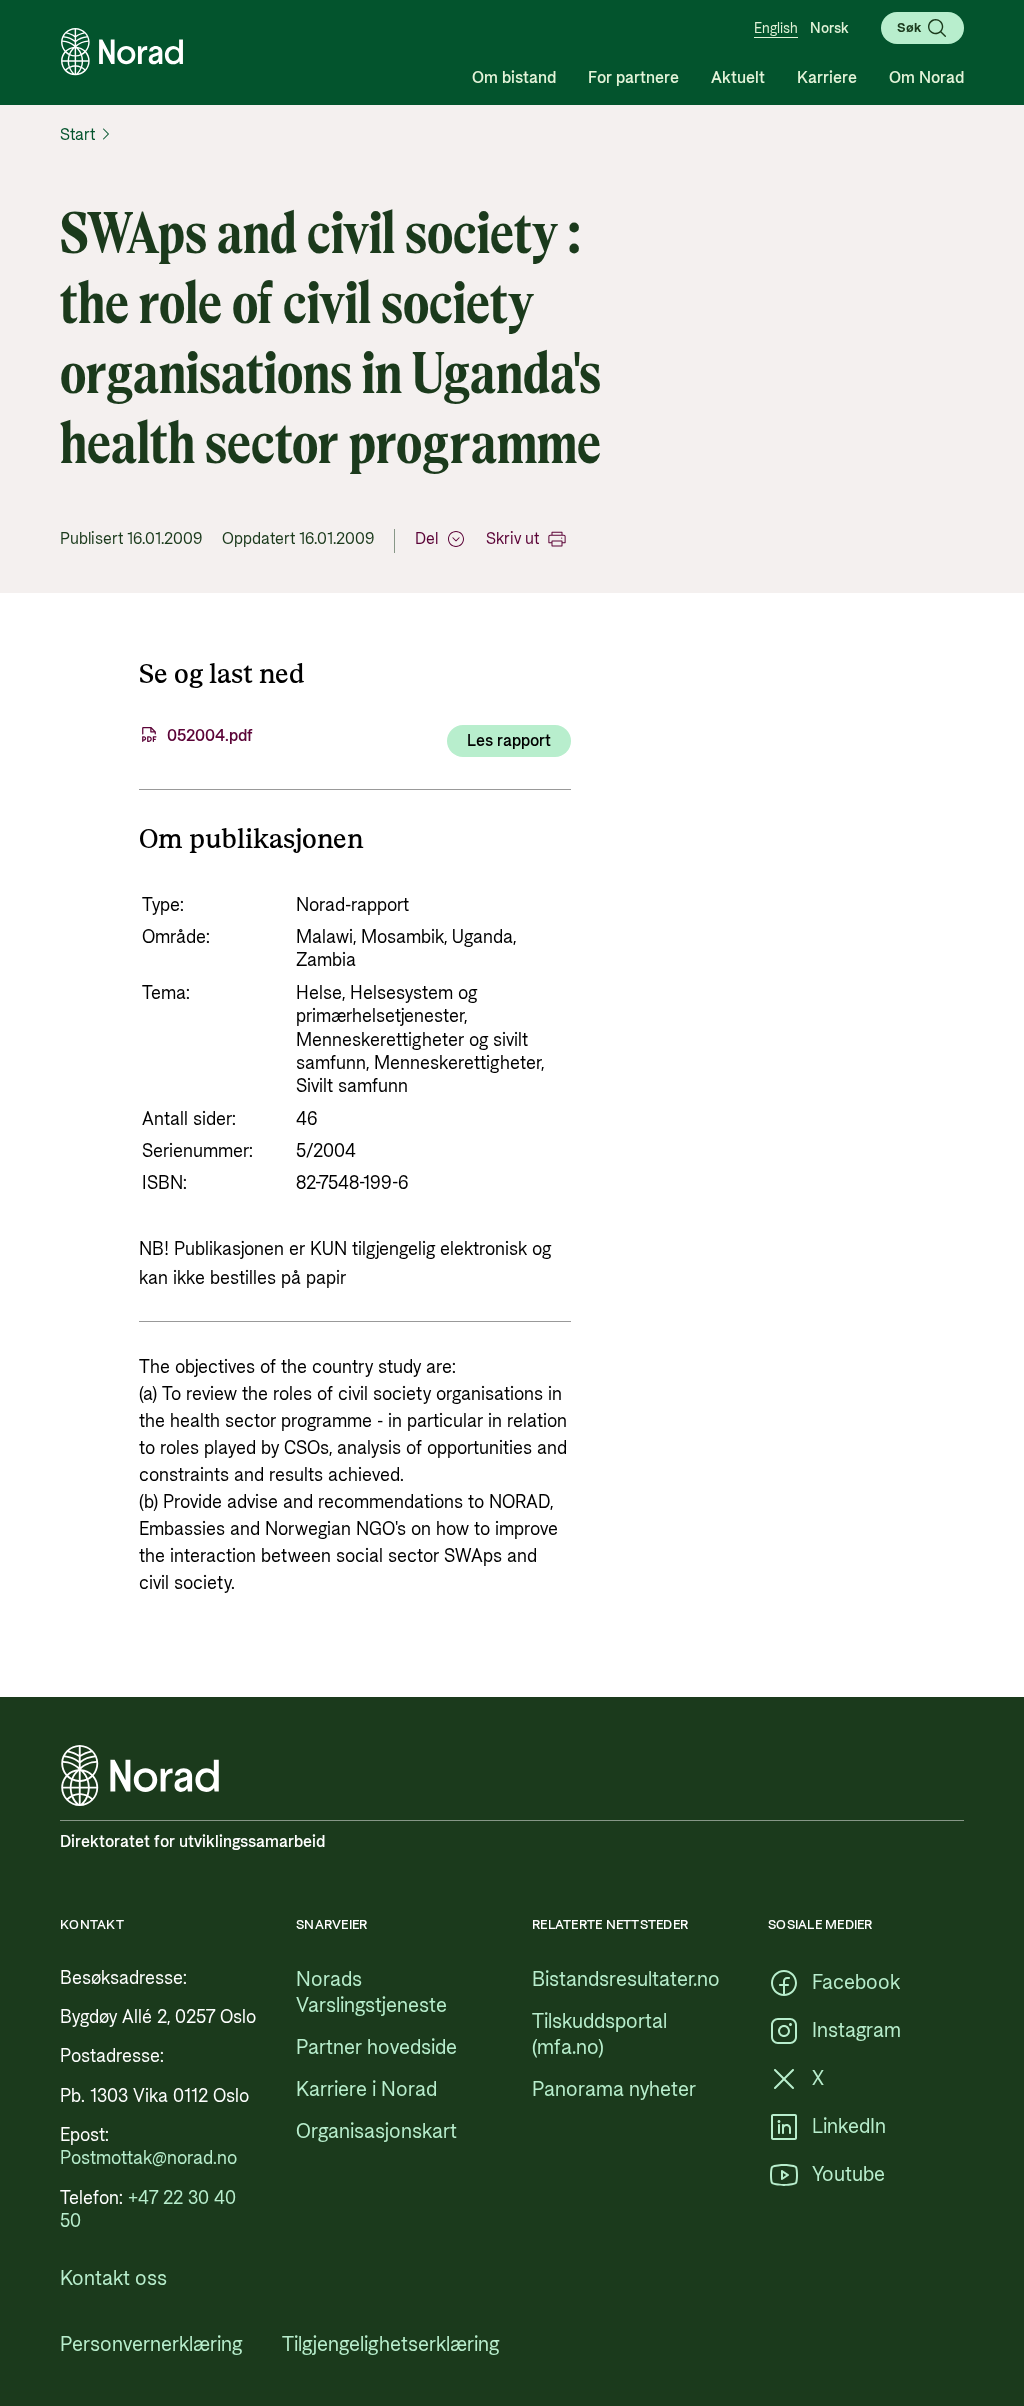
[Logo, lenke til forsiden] (122, 52)
